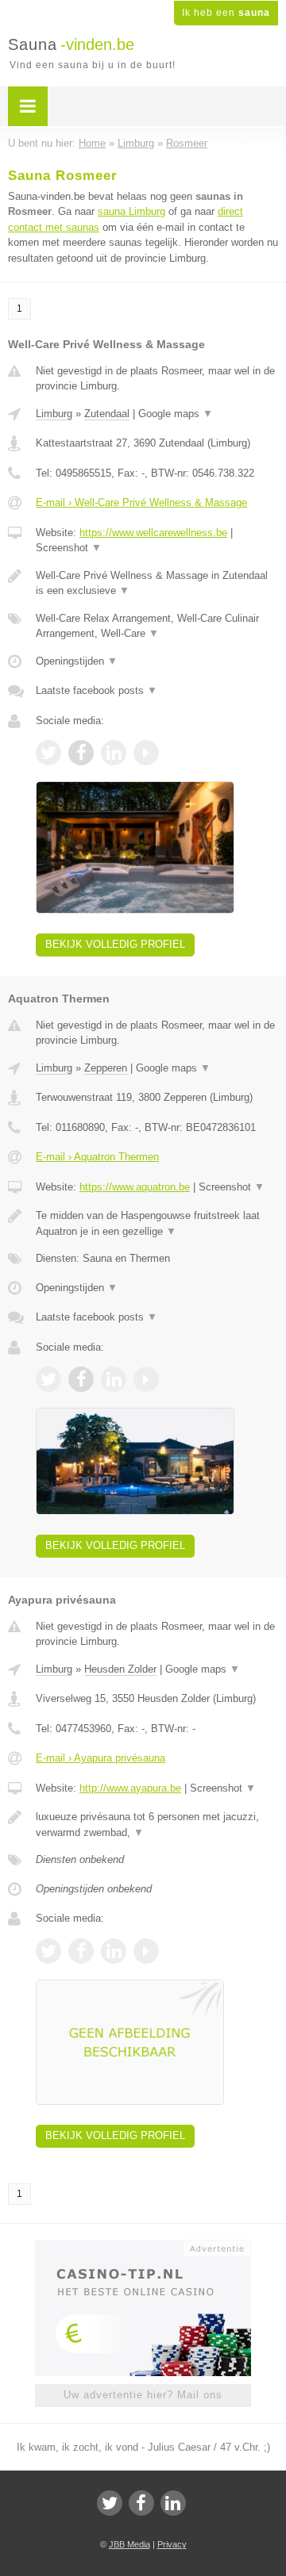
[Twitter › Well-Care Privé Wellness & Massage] (48, 753)
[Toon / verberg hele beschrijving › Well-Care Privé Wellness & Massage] (157, 583)
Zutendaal (107, 414)
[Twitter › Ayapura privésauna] (48, 1951)
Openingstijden (77, 661)
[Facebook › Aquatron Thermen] (81, 1379)
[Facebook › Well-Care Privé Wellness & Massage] (81, 753)
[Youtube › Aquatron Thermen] (146, 1379)
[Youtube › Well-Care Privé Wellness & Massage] (146, 753)
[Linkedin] (173, 2503)
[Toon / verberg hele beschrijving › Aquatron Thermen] (157, 1223)
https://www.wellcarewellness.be (153, 533)
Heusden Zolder (120, 1669)
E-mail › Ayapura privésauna (100, 1758)
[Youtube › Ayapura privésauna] (146, 1951)
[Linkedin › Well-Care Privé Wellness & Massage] (114, 753)
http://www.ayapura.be (130, 1788)
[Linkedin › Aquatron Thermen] (114, 1379)
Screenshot (69, 548)
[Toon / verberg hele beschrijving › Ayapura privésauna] (157, 1825)
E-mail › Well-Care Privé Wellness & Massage (141, 502)
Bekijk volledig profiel (115, 944)
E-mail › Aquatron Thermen (97, 1157)
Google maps (176, 414)
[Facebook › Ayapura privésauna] (81, 1951)
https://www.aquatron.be (135, 1187)
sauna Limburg (131, 211)
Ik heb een (226, 13)
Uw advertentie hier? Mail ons (143, 2395)
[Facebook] (141, 2503)
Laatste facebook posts (97, 690)
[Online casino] (143, 2247)
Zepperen (106, 1068)
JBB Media (129, 2544)
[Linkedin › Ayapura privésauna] (114, 1951)
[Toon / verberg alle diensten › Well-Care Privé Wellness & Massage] (157, 626)
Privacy (172, 2544)
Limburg (54, 414)
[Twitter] (110, 2503)
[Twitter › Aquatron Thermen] (48, 1379)
